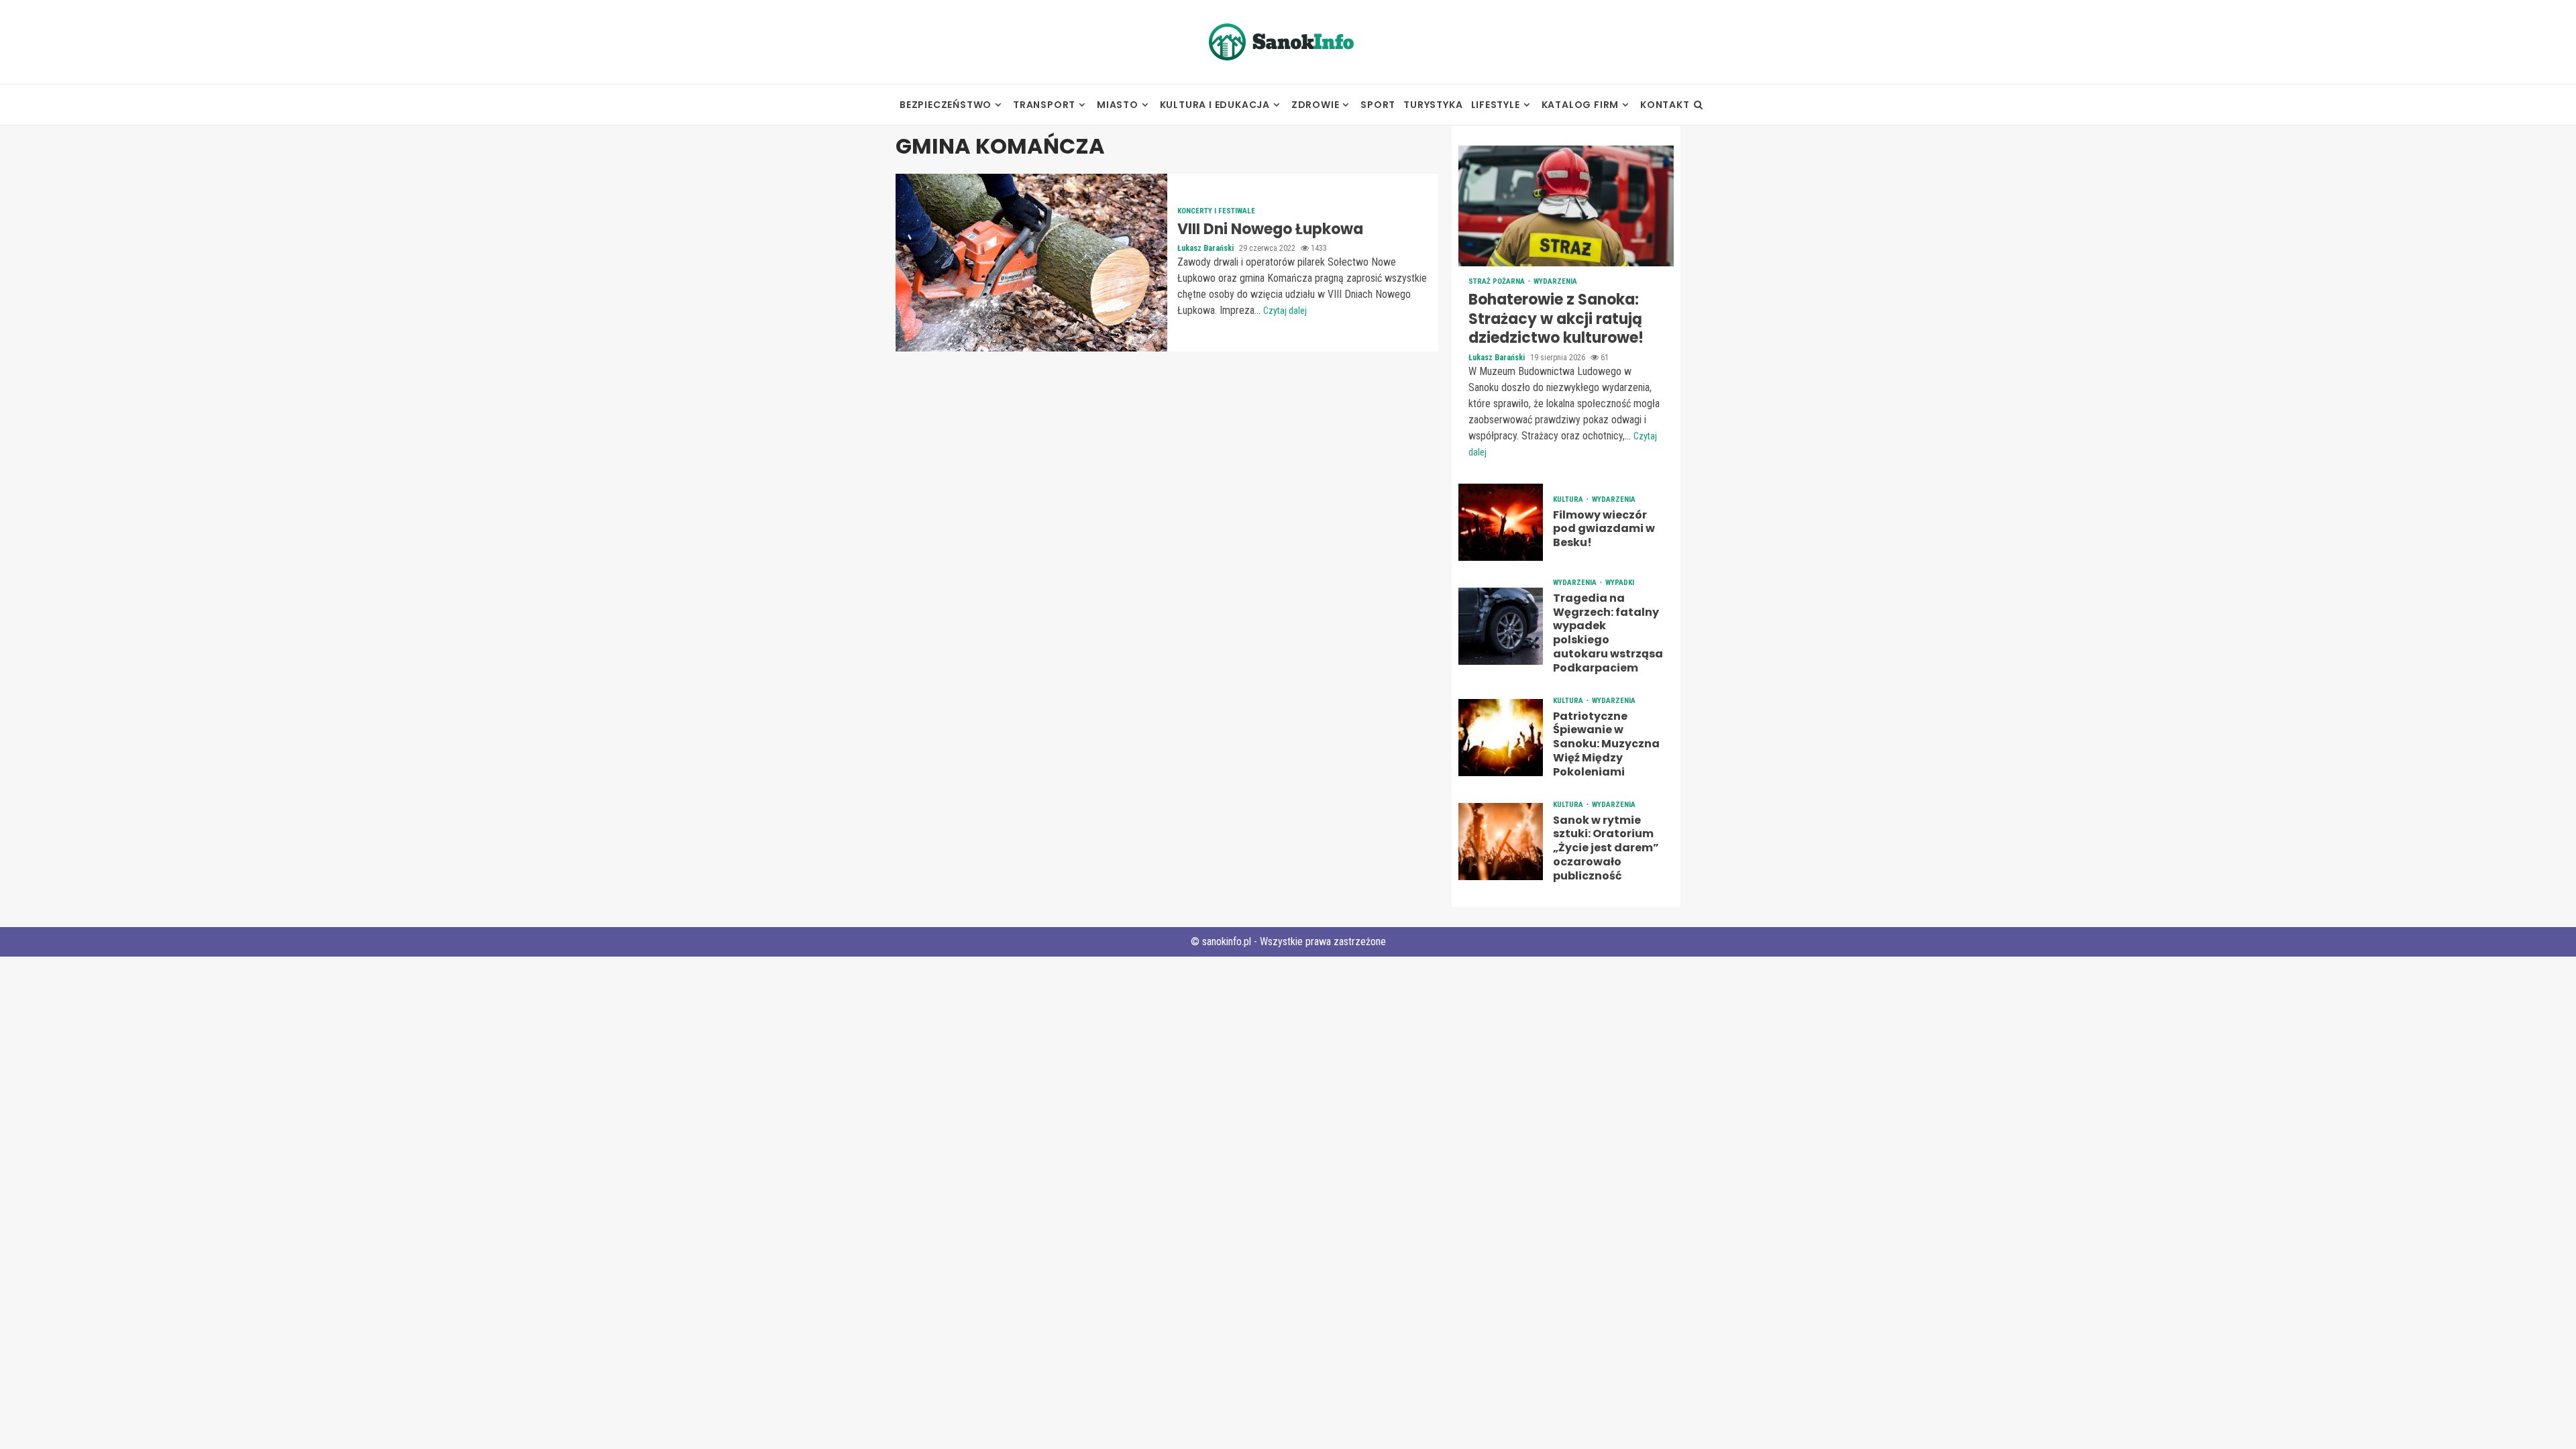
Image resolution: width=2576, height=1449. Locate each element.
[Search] (1698, 105)
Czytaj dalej (1285, 311)
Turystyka (1433, 105)
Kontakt (1665, 105)
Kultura (1569, 499)
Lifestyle (1496, 105)
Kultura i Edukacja (1215, 105)
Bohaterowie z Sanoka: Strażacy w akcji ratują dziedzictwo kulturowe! (1566, 206)
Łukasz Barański (1206, 248)
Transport (1044, 105)
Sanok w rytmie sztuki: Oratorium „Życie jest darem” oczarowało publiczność (1501, 842)
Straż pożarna (1498, 281)
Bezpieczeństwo (946, 105)
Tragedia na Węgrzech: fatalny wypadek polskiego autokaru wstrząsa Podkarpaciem (1501, 626)
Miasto (1118, 105)
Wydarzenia (1555, 281)
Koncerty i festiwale (1216, 211)
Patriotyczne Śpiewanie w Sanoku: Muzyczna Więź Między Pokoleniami (1501, 738)
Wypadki (1620, 583)
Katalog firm (1580, 105)
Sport (1378, 105)
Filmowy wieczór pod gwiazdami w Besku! (1501, 522)
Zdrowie (1316, 105)
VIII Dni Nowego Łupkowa (1031, 263)
